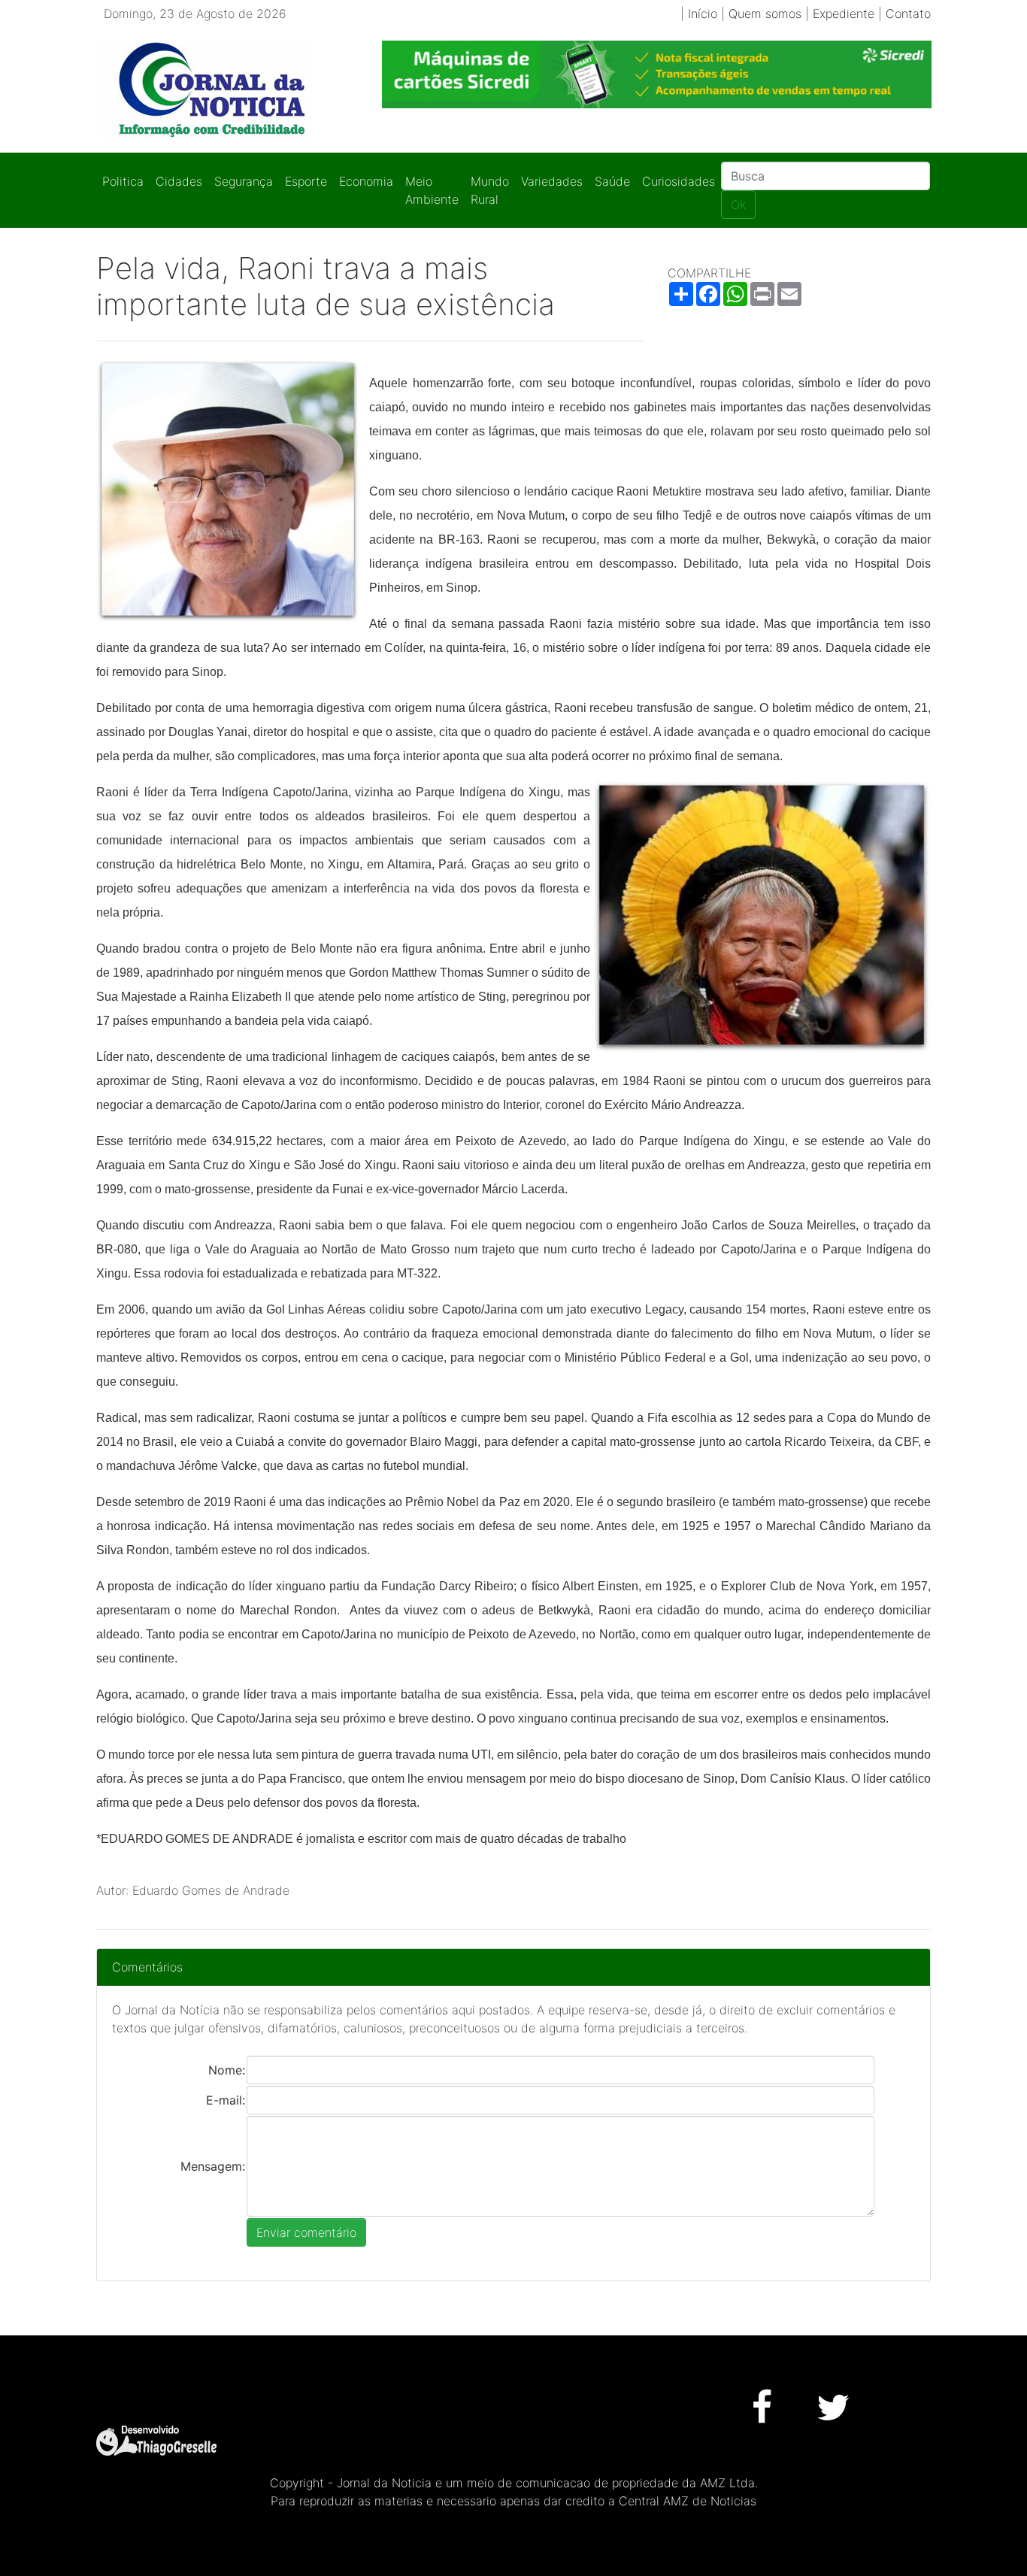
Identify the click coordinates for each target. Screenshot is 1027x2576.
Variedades (552, 181)
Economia (366, 181)
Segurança (244, 181)
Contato (908, 14)
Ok (738, 205)
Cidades (179, 181)
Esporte (306, 181)
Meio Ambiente (432, 190)
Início (703, 14)
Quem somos (765, 14)
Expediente (844, 14)
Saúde (612, 181)
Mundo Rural (490, 190)
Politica (123, 181)
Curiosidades (679, 181)
